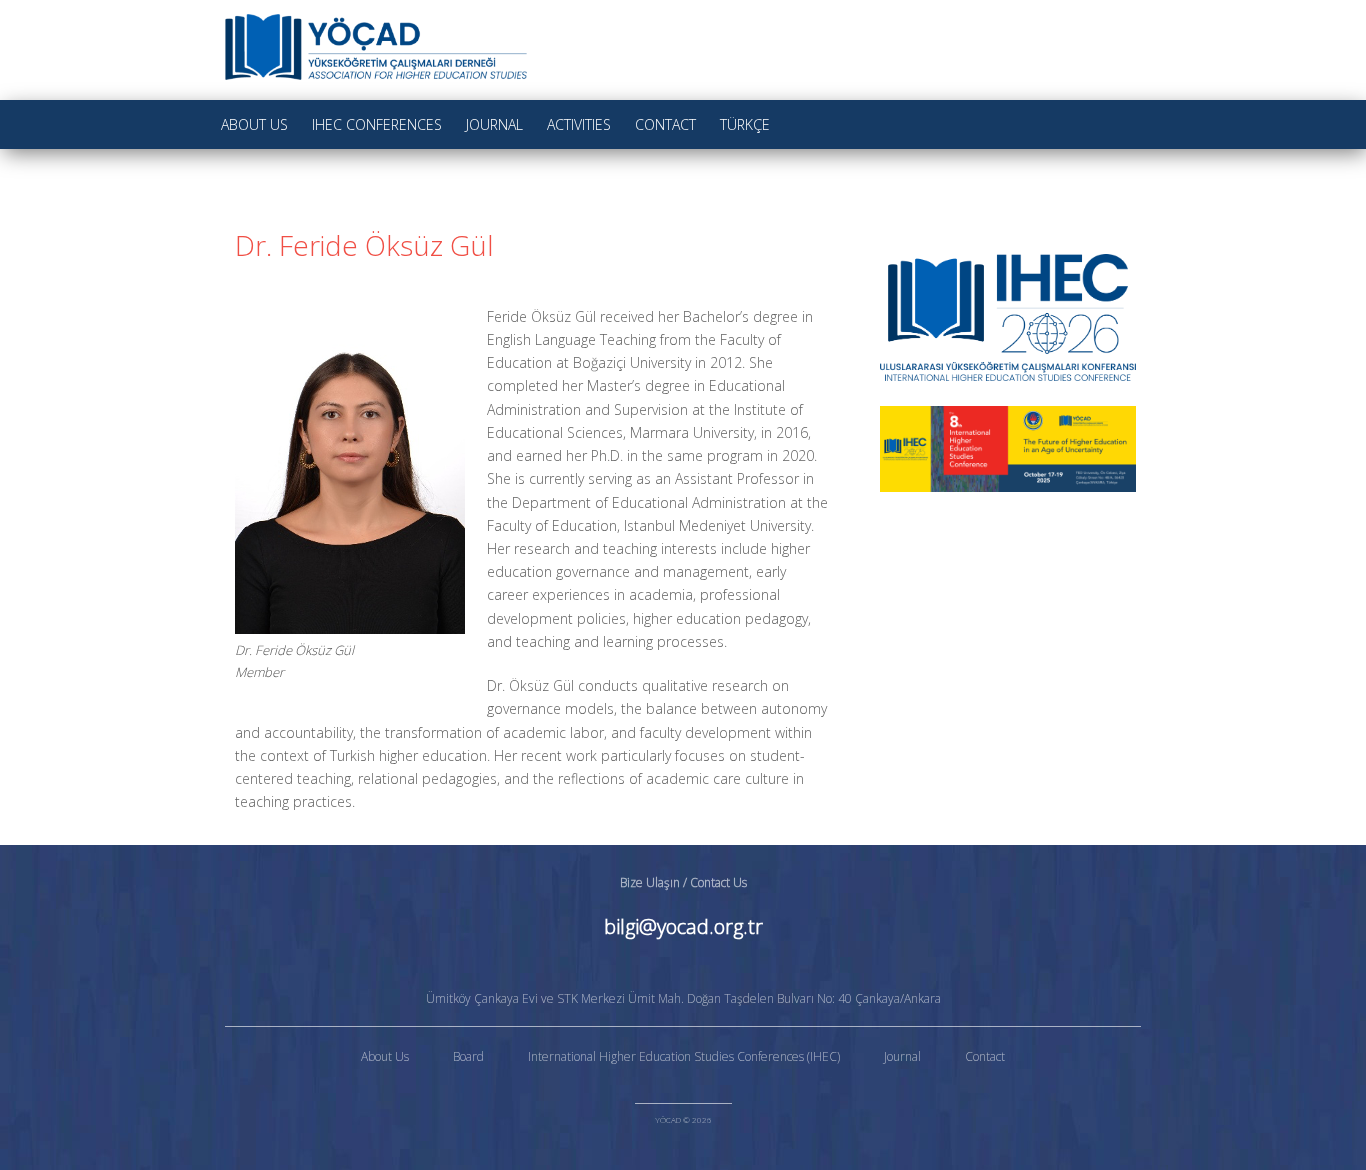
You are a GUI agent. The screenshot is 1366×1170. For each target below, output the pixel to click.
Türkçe (745, 124)
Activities (579, 124)
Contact (665, 124)
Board (468, 1056)
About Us (254, 124)
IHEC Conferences (377, 124)
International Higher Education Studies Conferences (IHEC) (684, 1056)
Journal (494, 124)
